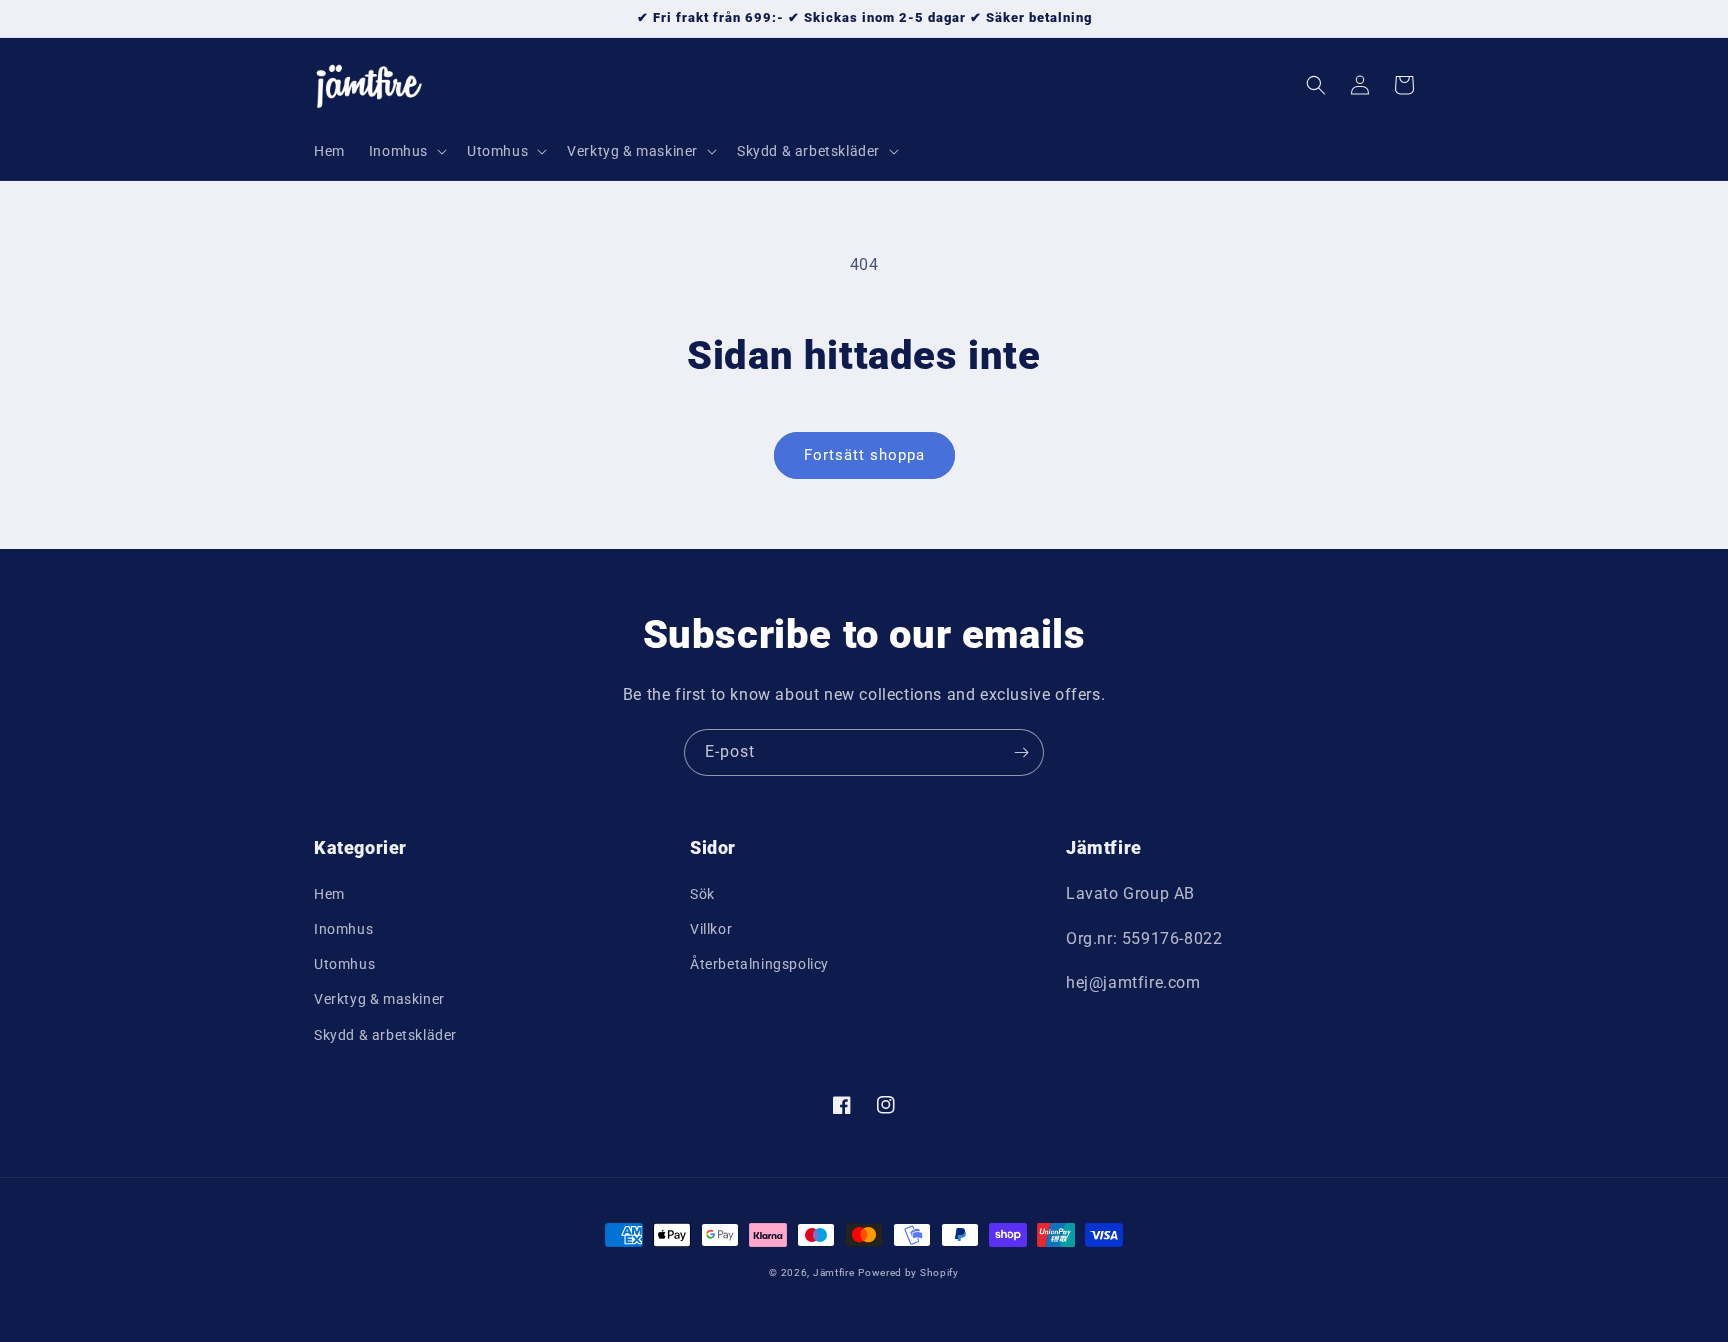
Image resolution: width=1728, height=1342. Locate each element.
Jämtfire (834, 1272)
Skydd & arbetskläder (385, 1035)
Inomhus (343, 929)
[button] (406, 151)
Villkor (711, 929)
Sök (702, 894)
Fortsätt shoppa (864, 455)
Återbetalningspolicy (759, 964)
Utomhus (344, 964)
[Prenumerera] (1021, 752)
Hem (329, 894)
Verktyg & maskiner (379, 999)
